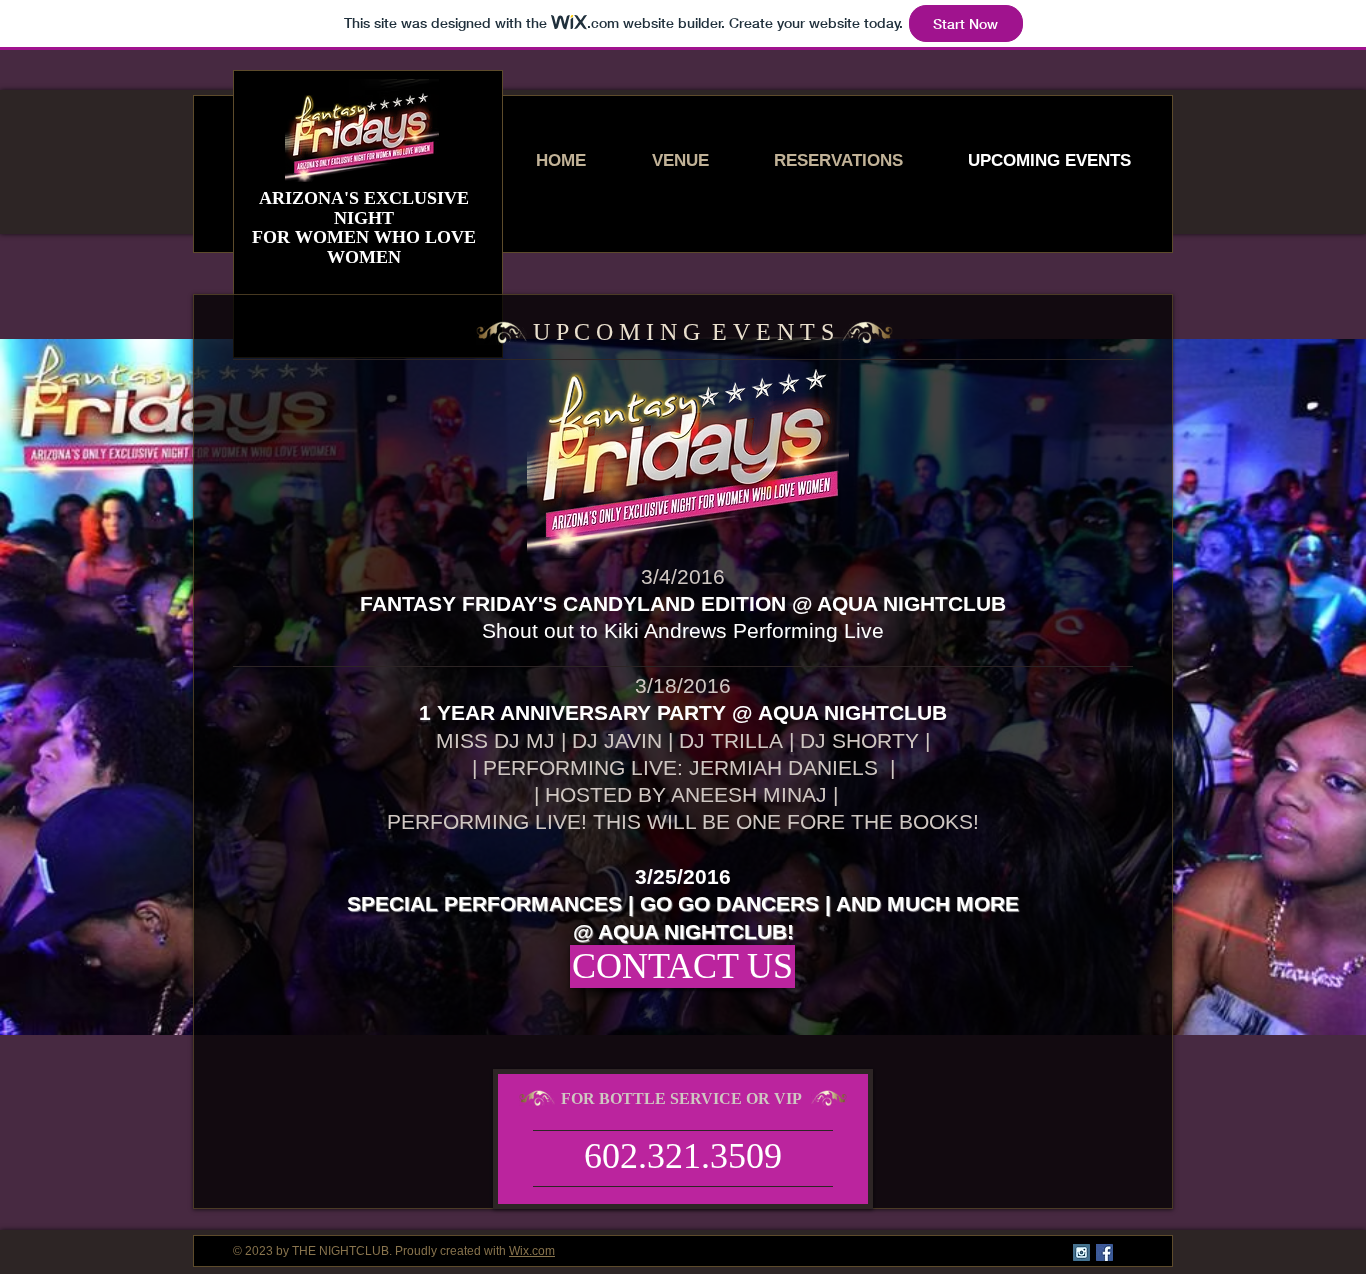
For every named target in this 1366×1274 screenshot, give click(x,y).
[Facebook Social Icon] (1104, 1252)
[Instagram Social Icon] (1081, 1252)
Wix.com (532, 1251)
